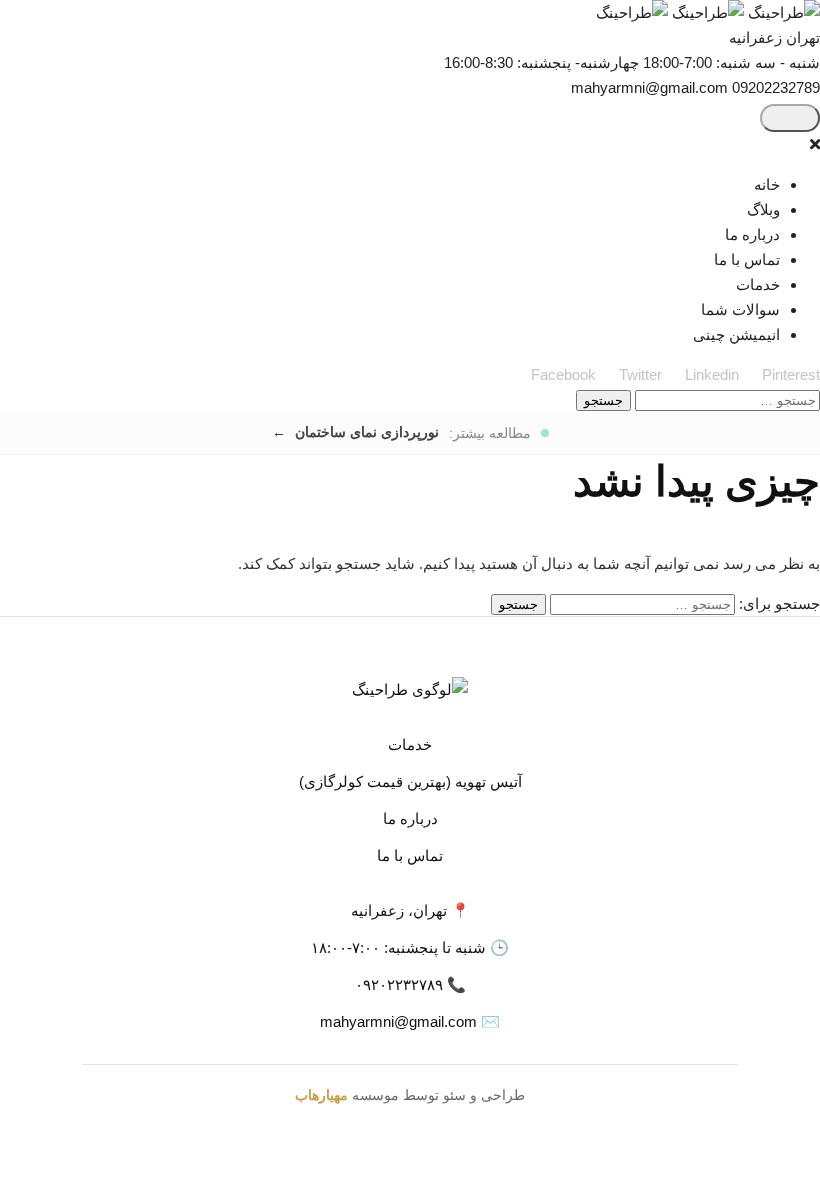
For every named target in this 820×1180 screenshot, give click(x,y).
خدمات (758, 284)
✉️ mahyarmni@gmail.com (410, 1021)
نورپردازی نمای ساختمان (365, 432)
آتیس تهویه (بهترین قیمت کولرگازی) (410, 781)
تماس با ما (747, 259)
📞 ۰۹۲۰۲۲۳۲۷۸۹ (410, 984)
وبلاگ (763, 209)
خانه (767, 184)
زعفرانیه (755, 37)
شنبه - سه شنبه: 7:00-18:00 (731, 62)
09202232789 (776, 87)
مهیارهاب (321, 1095)
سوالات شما (740, 309)
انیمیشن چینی (736, 334)
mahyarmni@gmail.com (649, 87)
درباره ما (752, 234)
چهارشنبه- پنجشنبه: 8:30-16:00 (541, 62)
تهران (801, 37)
